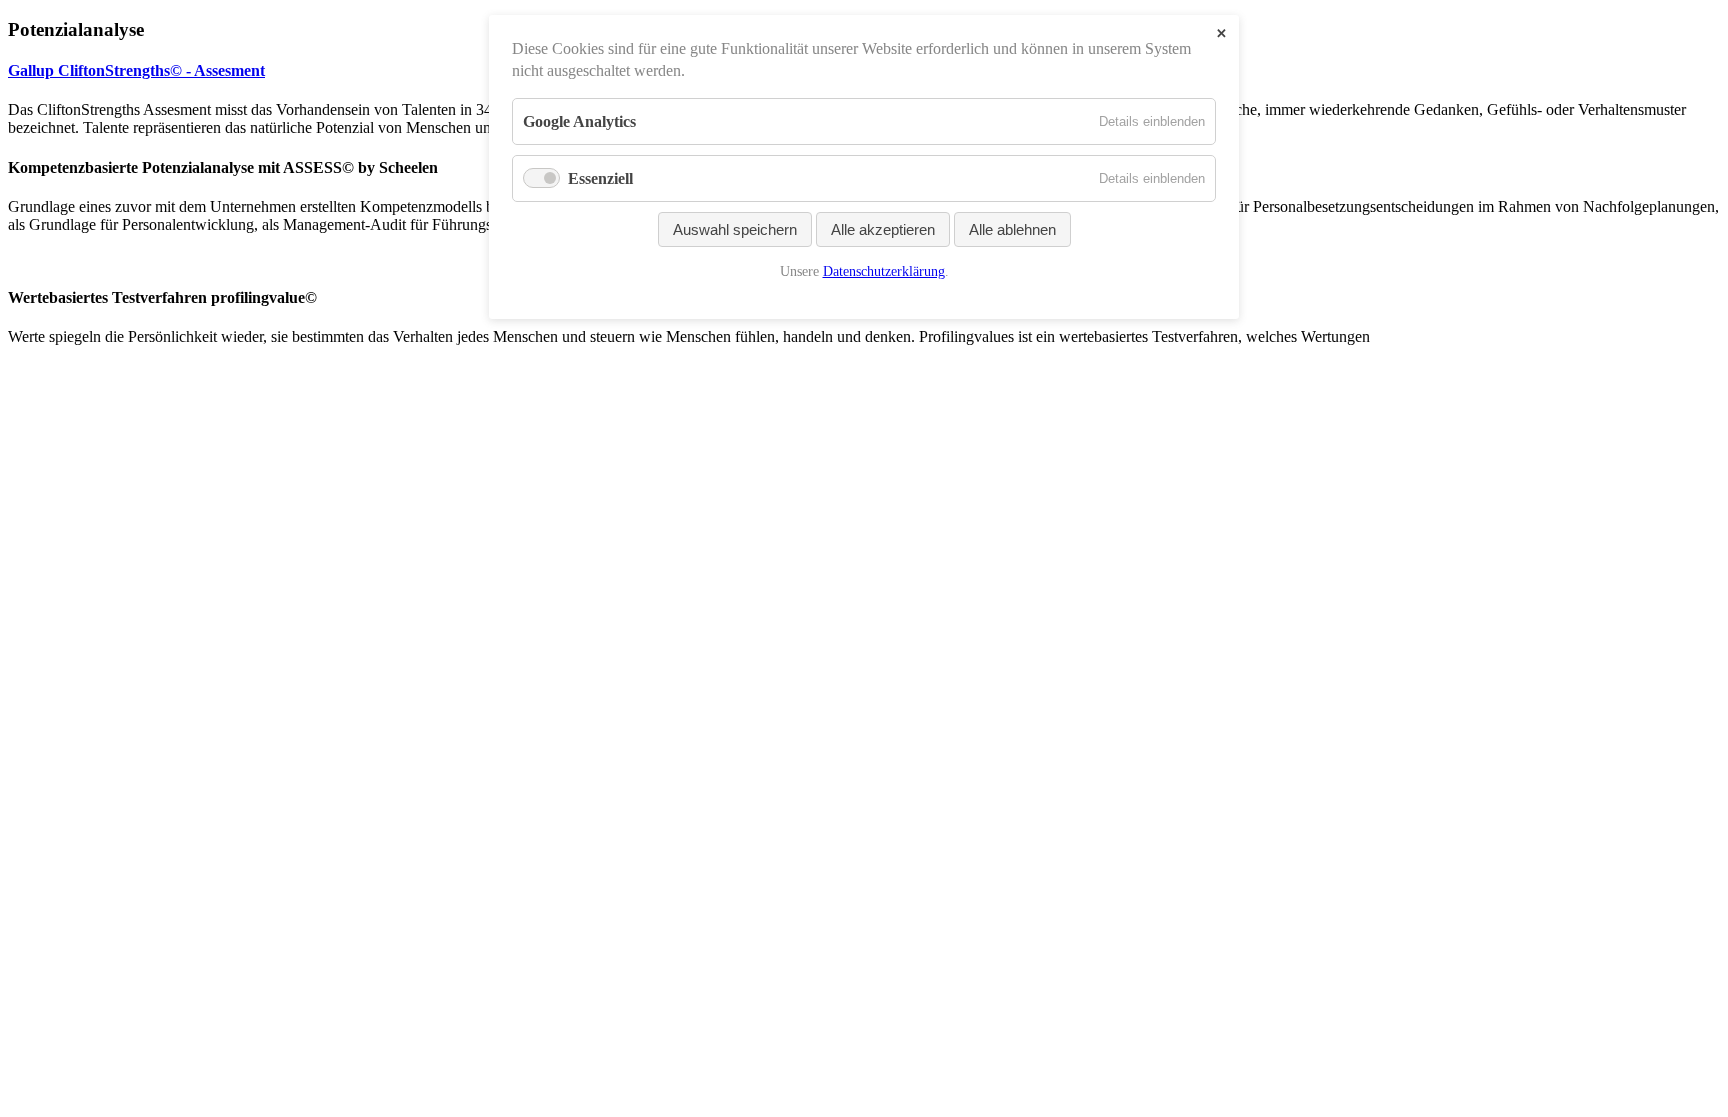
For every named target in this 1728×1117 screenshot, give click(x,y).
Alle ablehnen (1012, 229)
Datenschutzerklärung (884, 271)
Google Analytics (579, 121)
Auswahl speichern (735, 229)
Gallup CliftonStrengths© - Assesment (136, 70)
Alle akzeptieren (883, 229)
